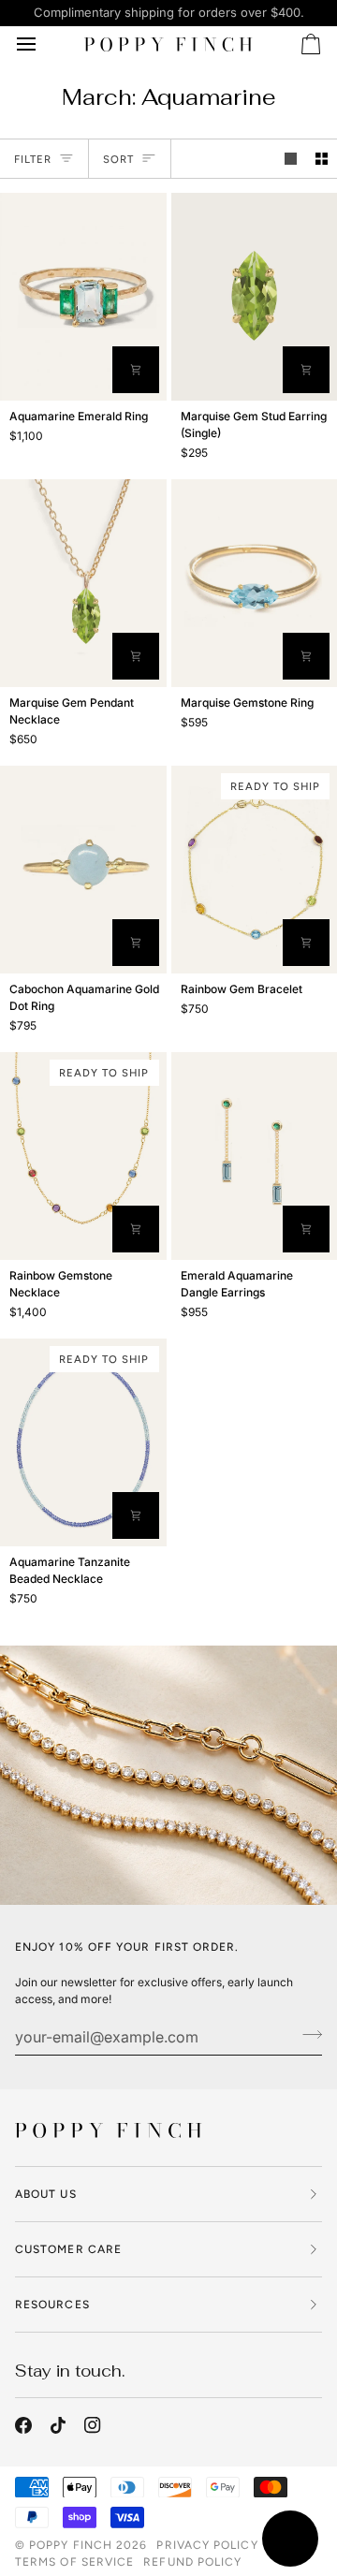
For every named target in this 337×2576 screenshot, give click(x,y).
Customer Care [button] (68, 2249)
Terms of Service (74, 2562)
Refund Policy (192, 2562)
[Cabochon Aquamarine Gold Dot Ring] (83, 870)
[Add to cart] (306, 943)
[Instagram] (93, 2425)
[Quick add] (306, 370)
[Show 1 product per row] (291, 159)
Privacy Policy (207, 2545)
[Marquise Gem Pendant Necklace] (83, 583)
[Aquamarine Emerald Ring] (83, 297)
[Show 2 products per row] (322, 159)
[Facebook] (23, 2425)
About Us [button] (46, 2194)
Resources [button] (52, 2305)
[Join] (307, 2034)
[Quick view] (136, 370)
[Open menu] (43, 45)
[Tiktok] (58, 2425)
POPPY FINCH (71, 2545)
